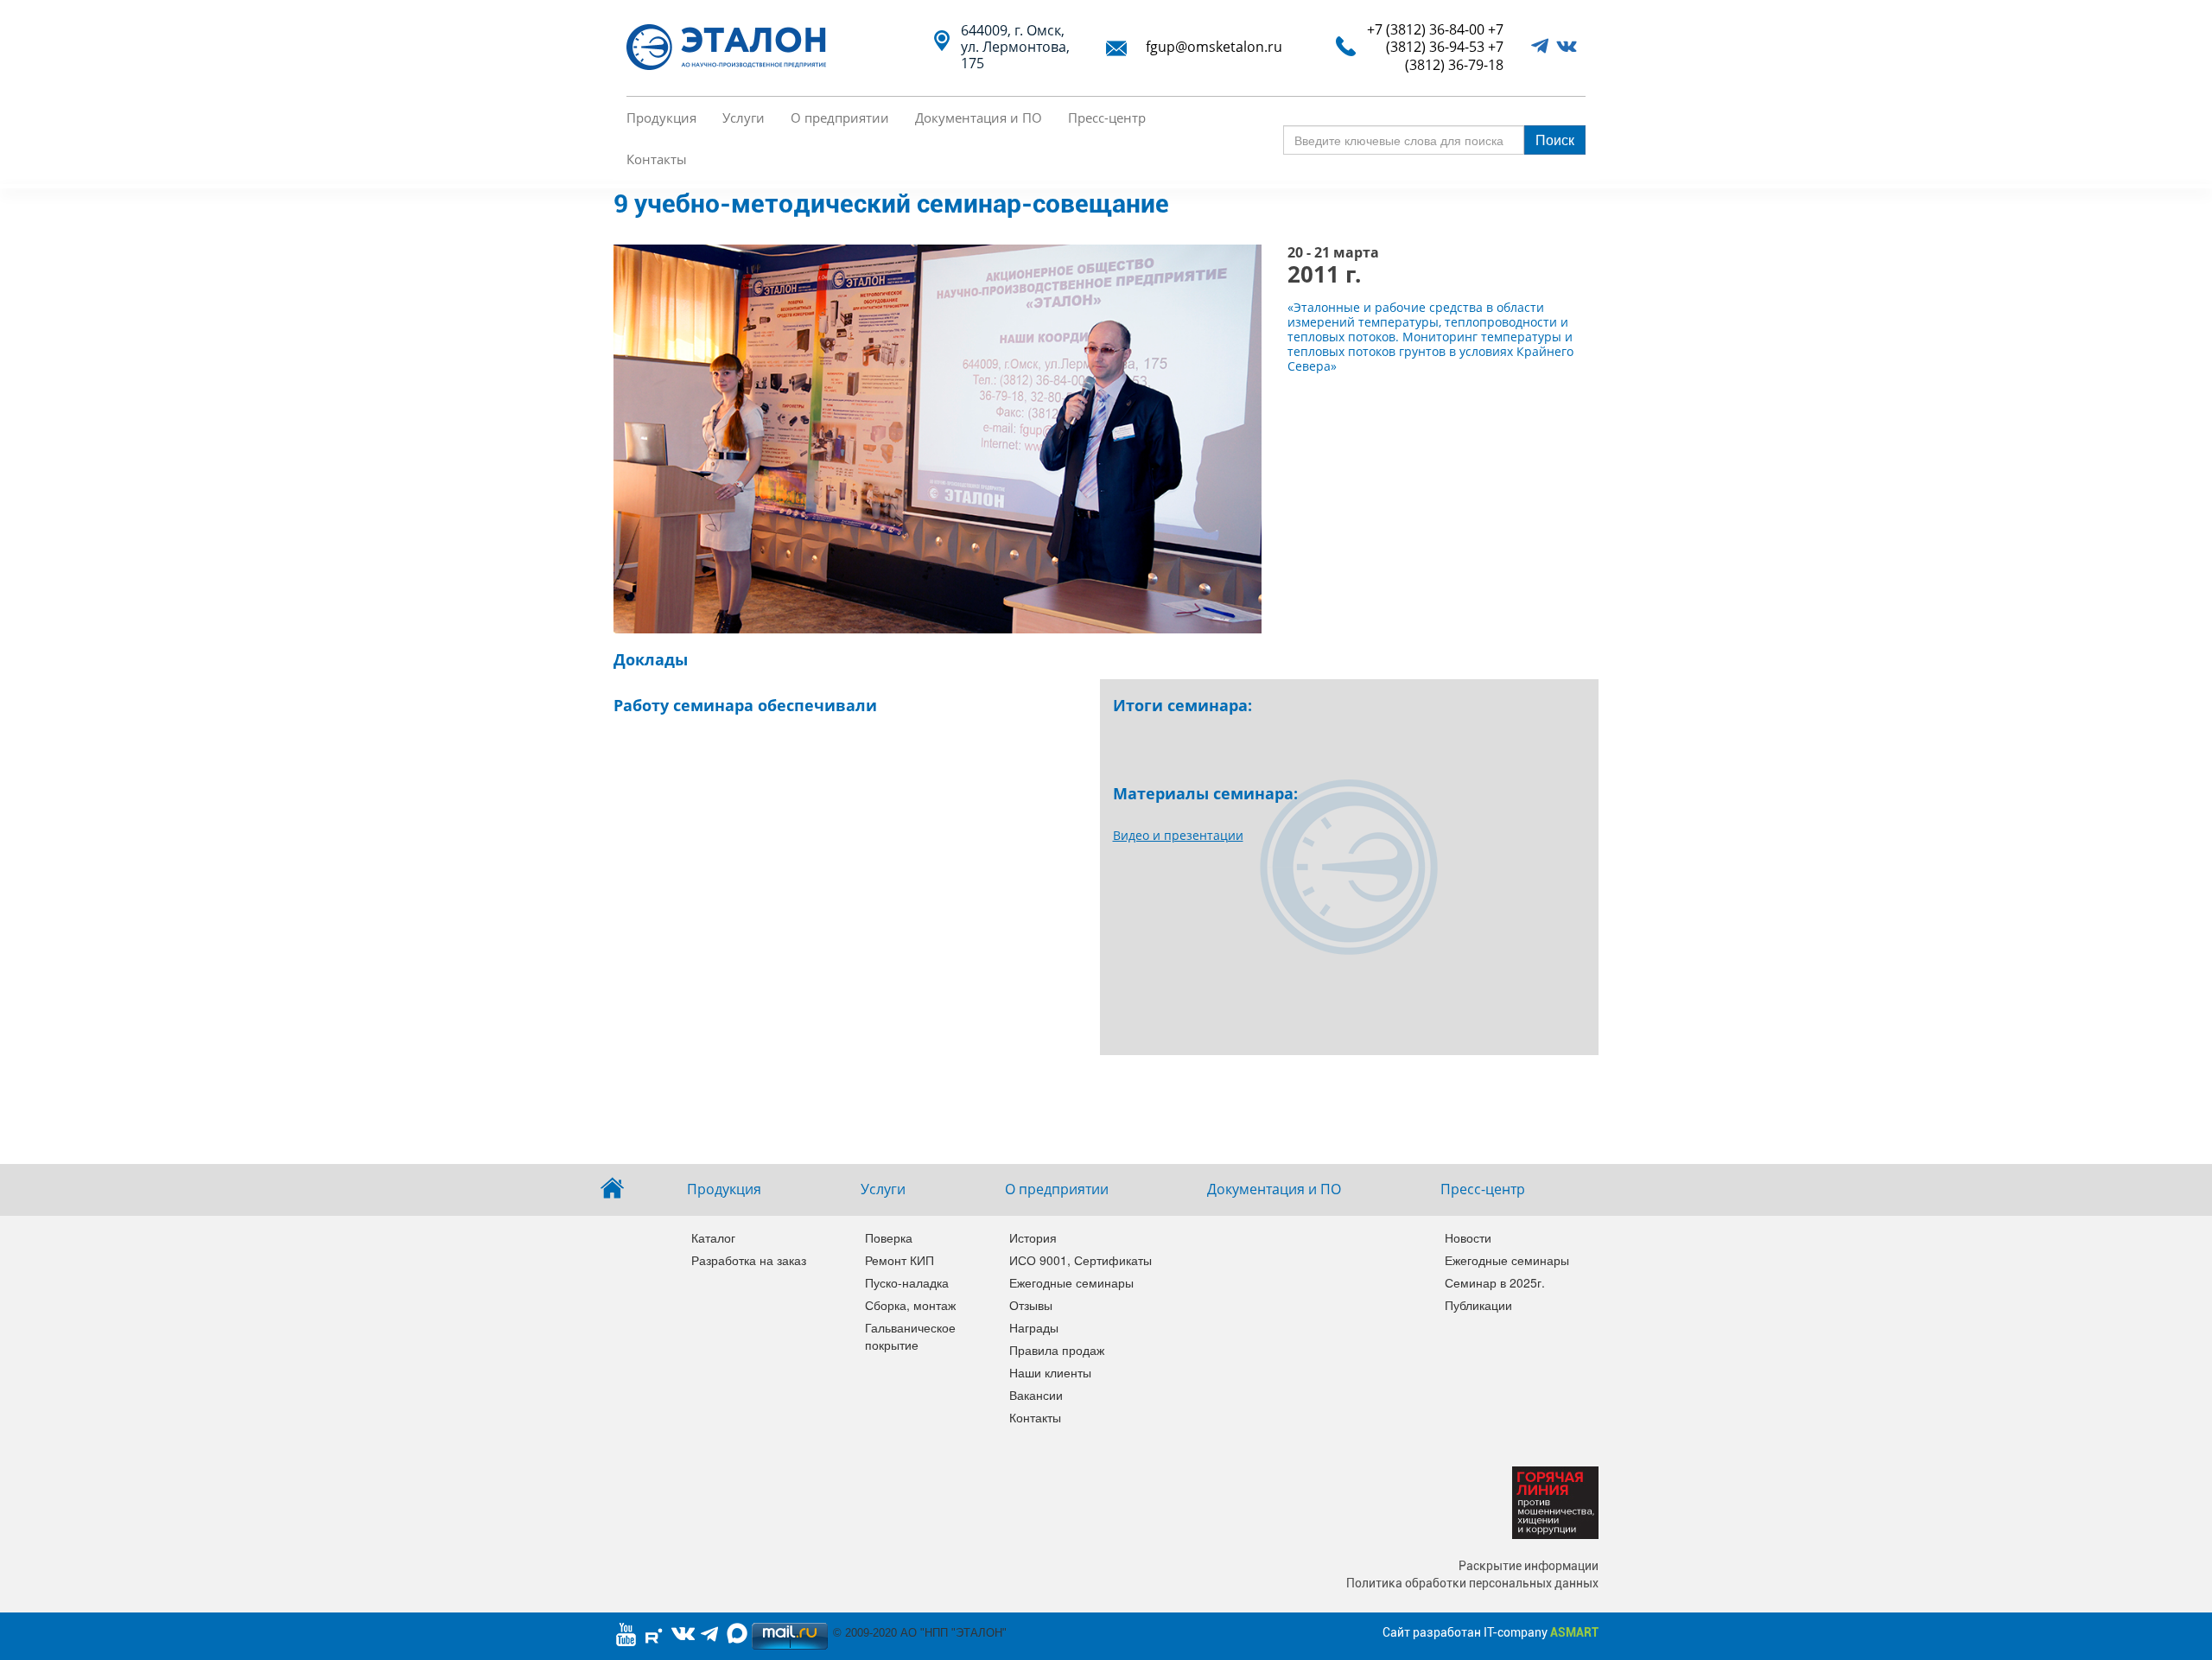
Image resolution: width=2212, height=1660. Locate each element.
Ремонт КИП (899, 1260)
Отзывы (1031, 1305)
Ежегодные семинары (1070, 1282)
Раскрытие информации (1529, 1566)
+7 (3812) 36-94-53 (1445, 38)
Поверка (889, 1237)
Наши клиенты (1050, 1372)
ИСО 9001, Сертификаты (1070, 1260)
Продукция (661, 118)
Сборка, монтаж (910, 1305)
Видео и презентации (1178, 836)
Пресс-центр (1107, 118)
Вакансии (1036, 1395)
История (1033, 1237)
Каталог (713, 1237)
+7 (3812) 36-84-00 (1426, 29)
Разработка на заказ (749, 1260)
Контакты (657, 159)
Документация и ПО (979, 118)
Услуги (744, 118)
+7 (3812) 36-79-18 (1454, 55)
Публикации (1478, 1305)
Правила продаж (1057, 1350)
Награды (1034, 1327)
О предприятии (840, 118)
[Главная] (733, 47)
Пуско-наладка (907, 1282)
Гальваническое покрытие (910, 1336)
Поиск (1555, 140)
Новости (1468, 1237)
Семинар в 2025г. (1495, 1282)
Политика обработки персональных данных (1472, 1583)
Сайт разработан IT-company (1491, 1632)
